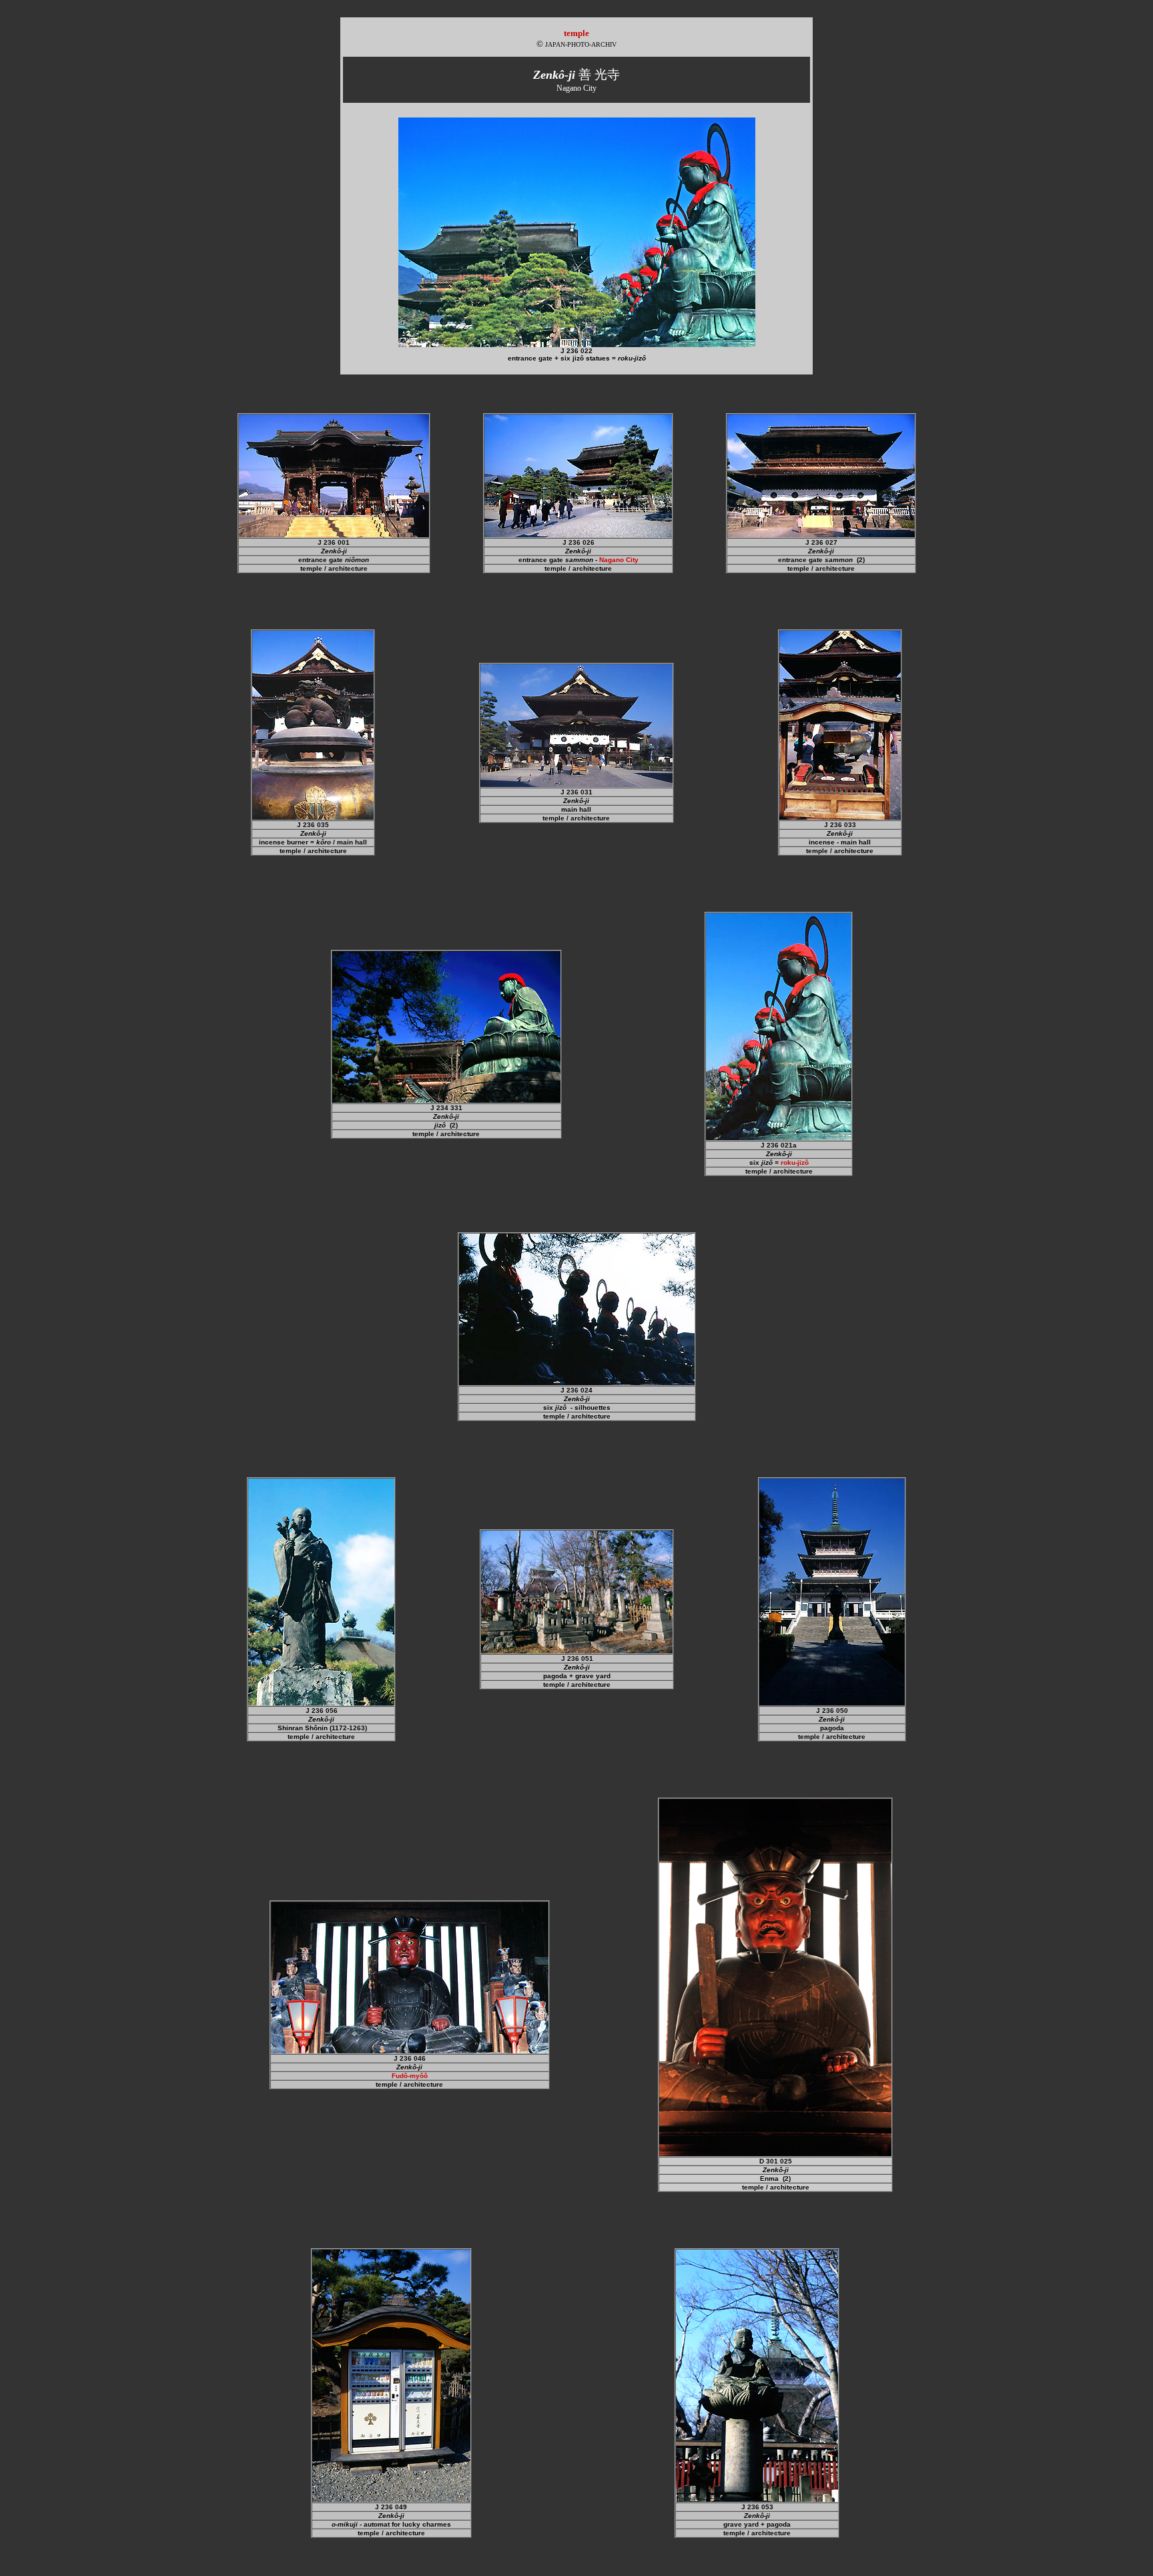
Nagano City (619, 560)
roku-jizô (795, 1163)
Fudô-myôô (410, 2076)
